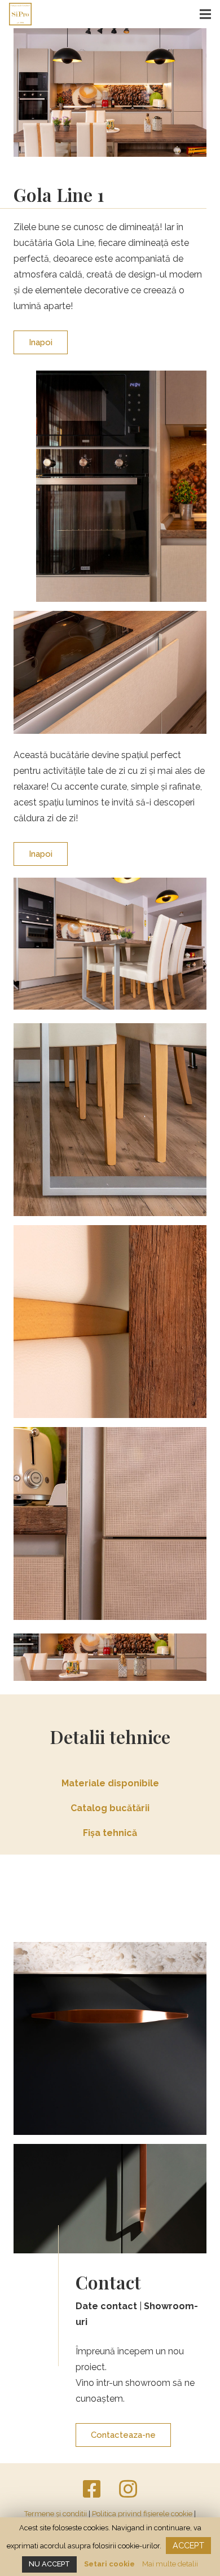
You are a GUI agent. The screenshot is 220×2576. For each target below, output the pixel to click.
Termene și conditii (56, 2514)
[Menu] (205, 14)
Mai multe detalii (170, 2564)
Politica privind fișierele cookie (142, 2514)
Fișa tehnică (110, 1833)
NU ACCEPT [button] (49, 2564)
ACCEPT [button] (188, 2545)
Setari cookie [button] (109, 2564)
